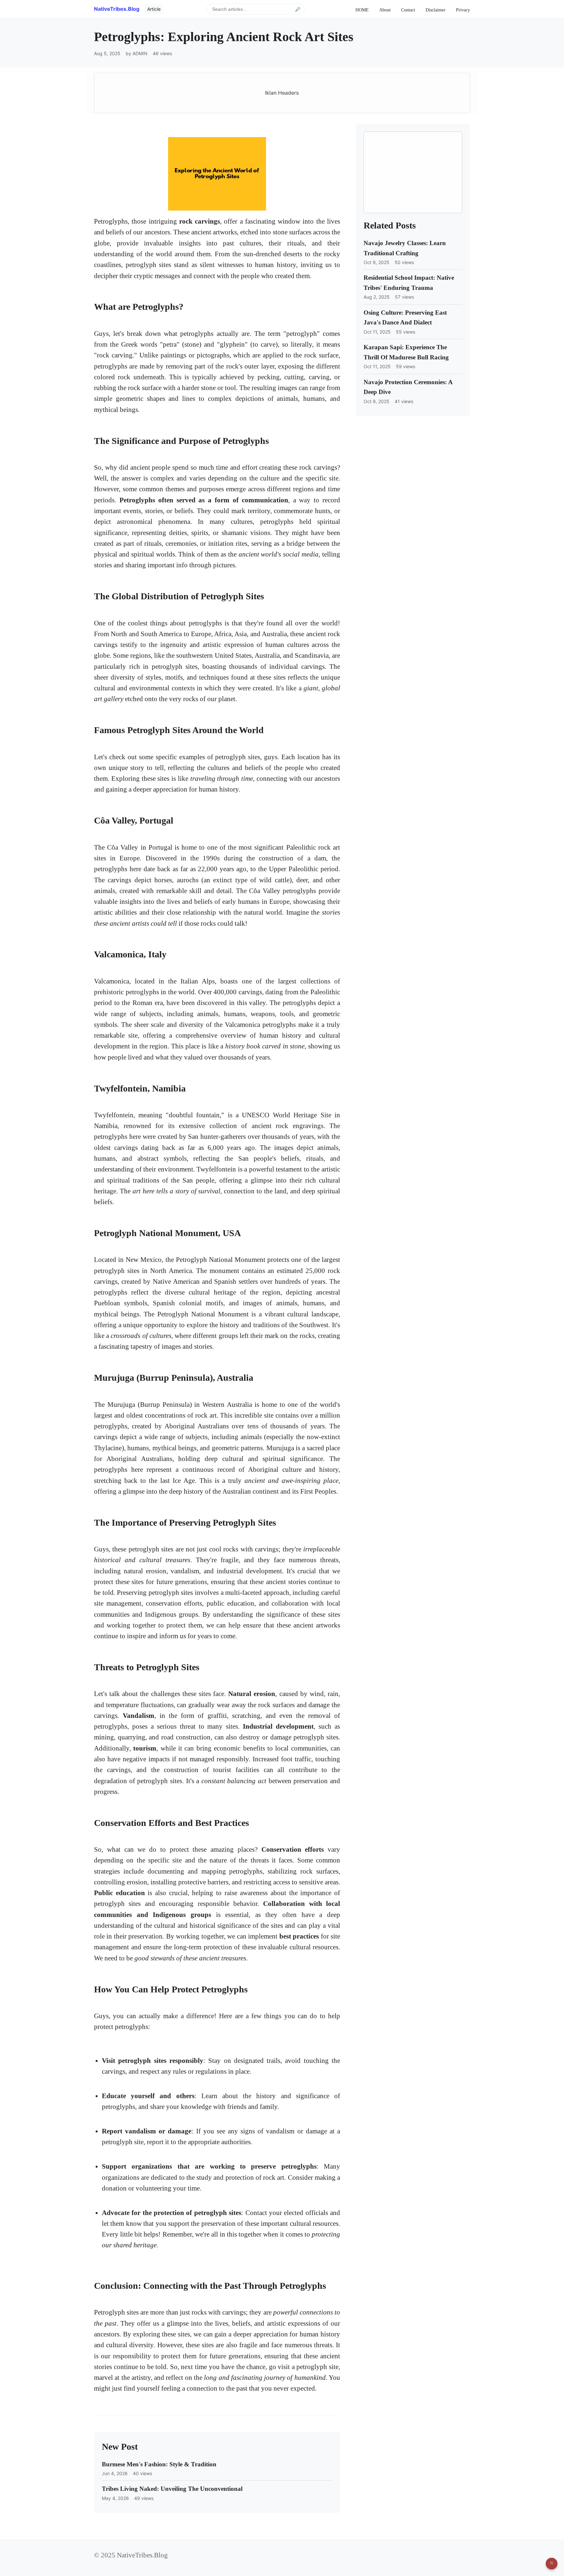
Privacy (463, 10)
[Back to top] (552, 2564)
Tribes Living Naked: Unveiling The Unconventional (172, 2489)
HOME (362, 10)
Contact (408, 10)
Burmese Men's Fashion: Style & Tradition (159, 2464)
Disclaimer (436, 10)
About (385, 10)
